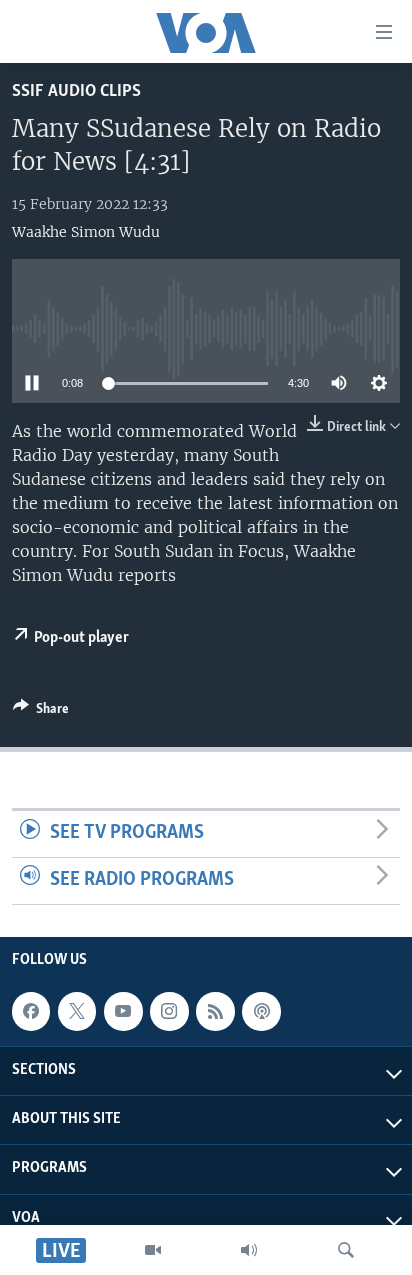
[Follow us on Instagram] (169, 1011)
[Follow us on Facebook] (31, 1011)
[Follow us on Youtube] (123, 1011)
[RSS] (215, 1011)
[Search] (346, 1250)
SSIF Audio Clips (76, 91)
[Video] (153, 1250)
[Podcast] (261, 1011)
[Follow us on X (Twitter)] (77, 1011)
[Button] (41, 712)
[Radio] (249, 1250)
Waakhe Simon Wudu (86, 232)
